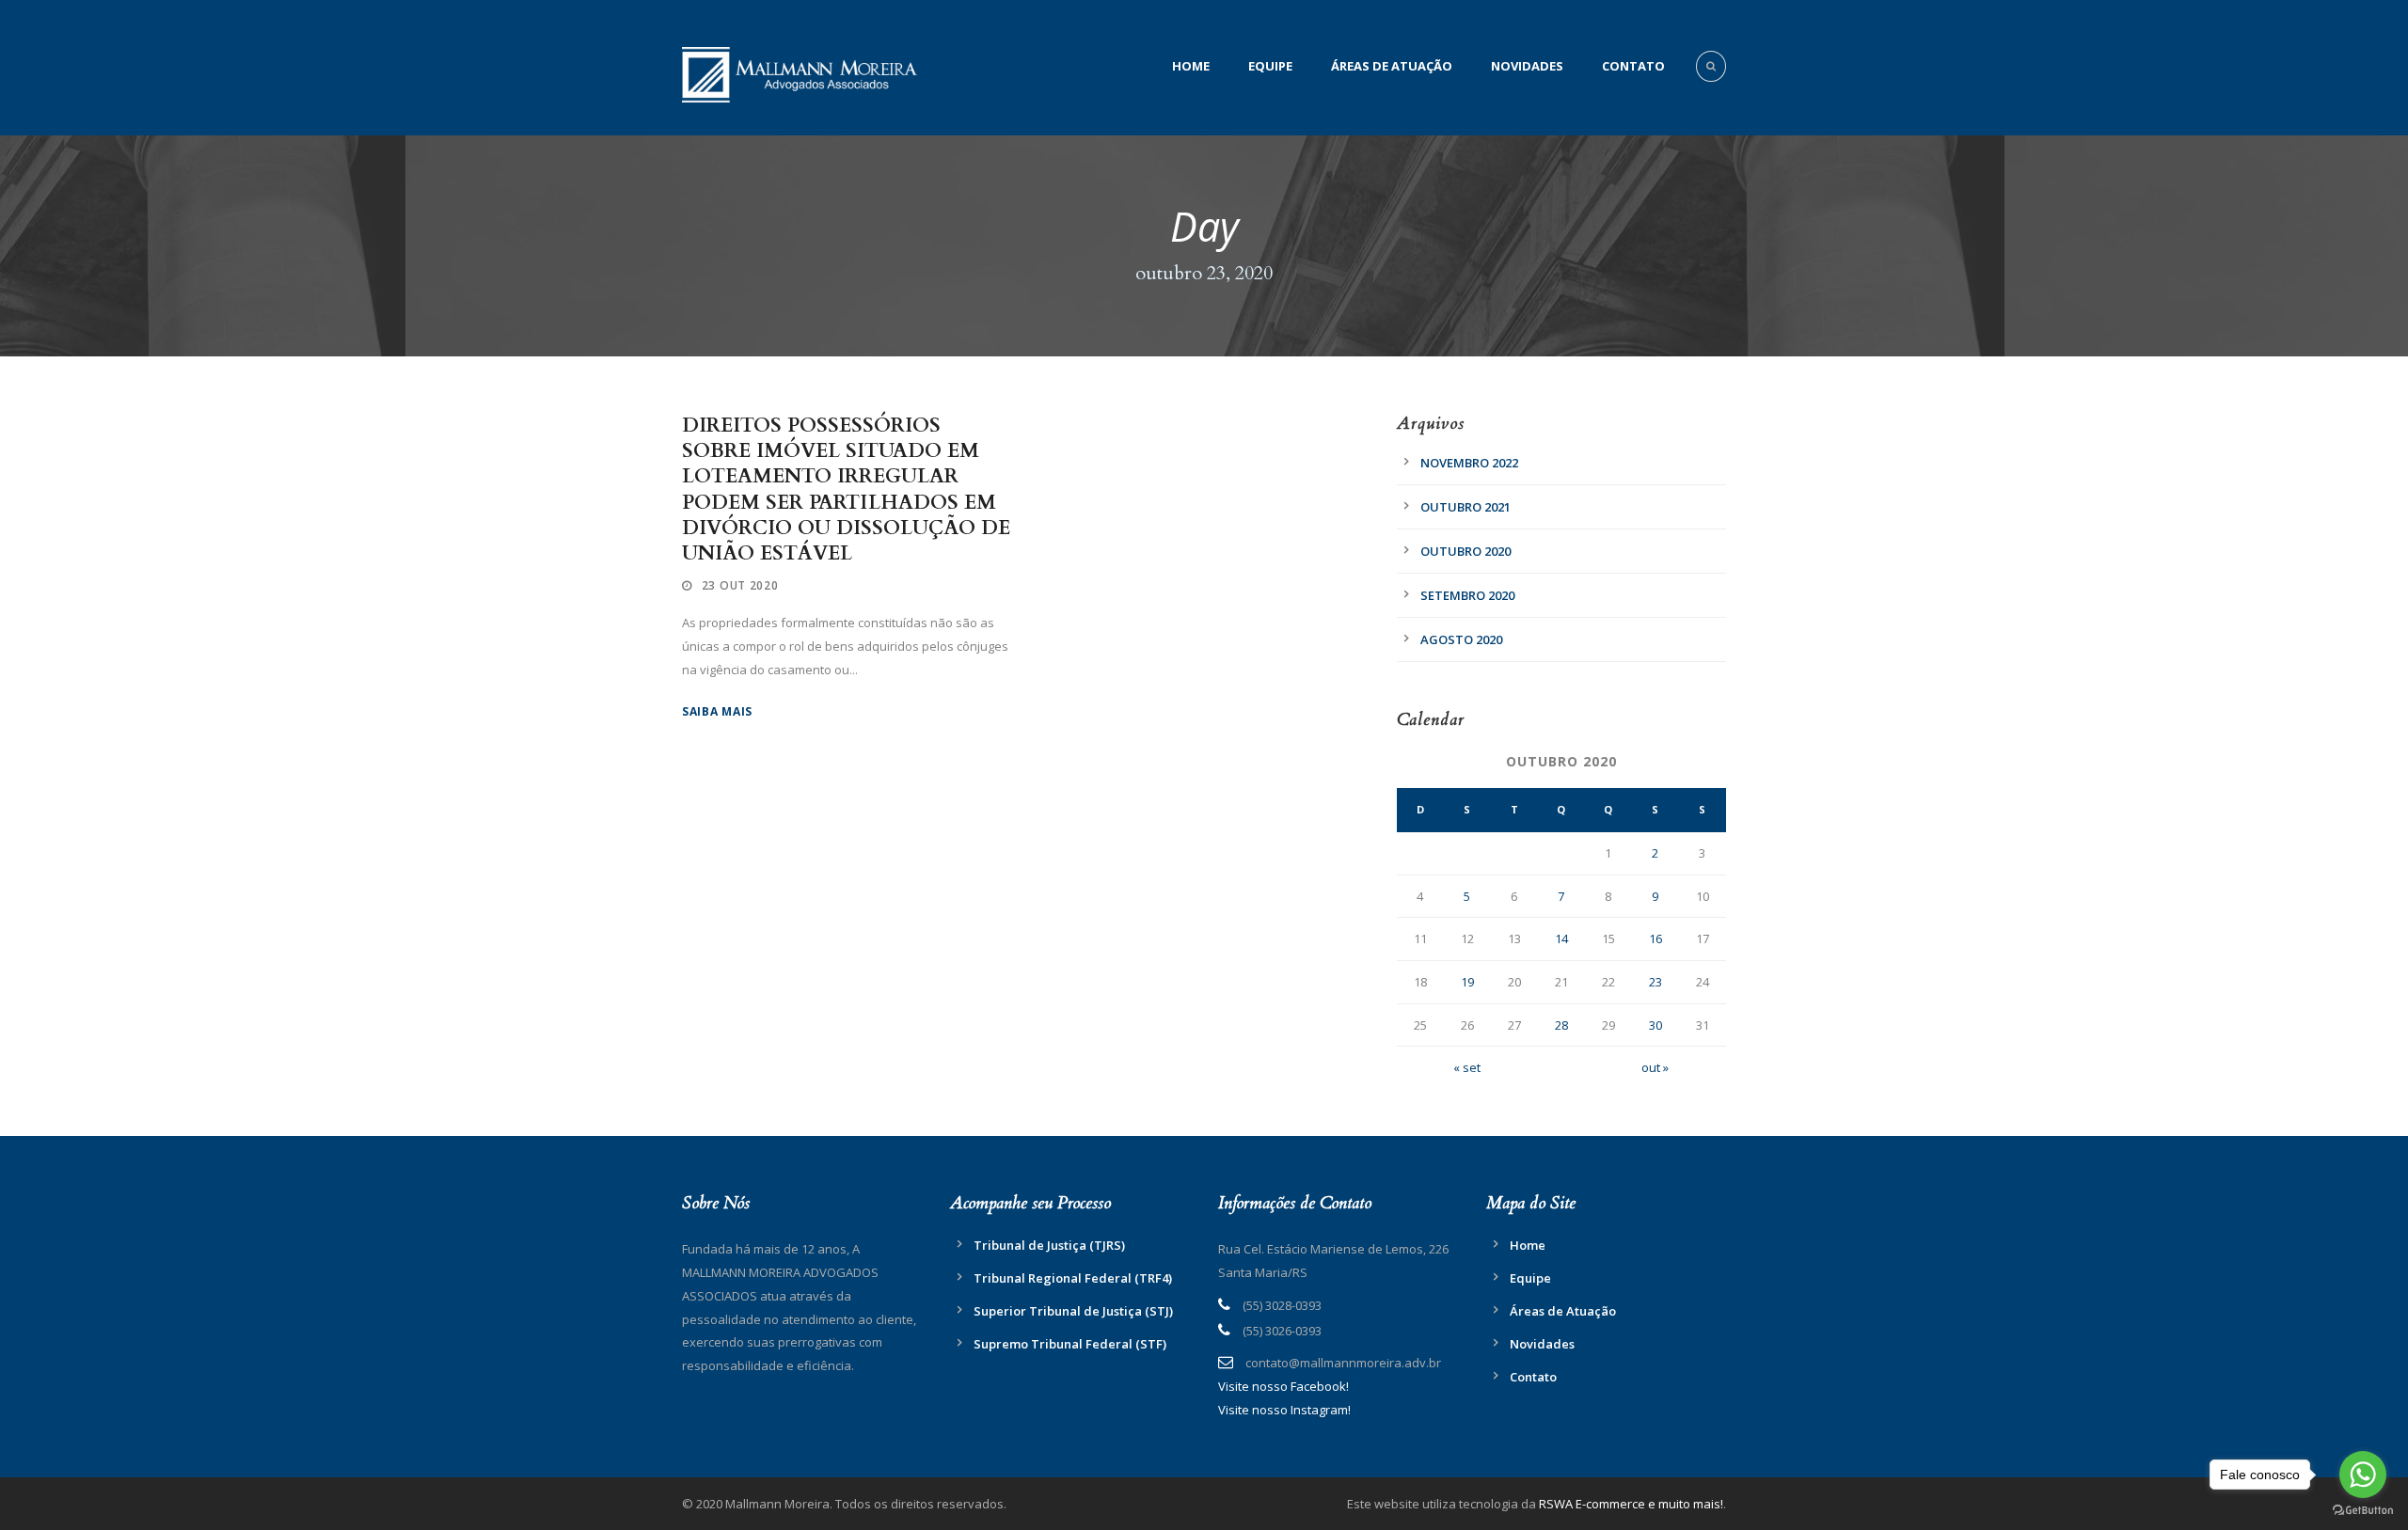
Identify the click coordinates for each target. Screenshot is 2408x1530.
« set (1467, 1067)
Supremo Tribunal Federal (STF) (1070, 1344)
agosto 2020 (1461, 639)
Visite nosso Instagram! (1284, 1410)
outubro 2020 (1465, 551)
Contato (1633, 66)
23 (1655, 982)
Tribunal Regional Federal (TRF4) (1073, 1278)
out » (1655, 1067)
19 (1467, 982)
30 (1655, 1025)
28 (1561, 1025)
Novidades (1527, 66)
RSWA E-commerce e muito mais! (1631, 1504)
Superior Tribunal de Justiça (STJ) (1073, 1311)
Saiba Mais (717, 711)
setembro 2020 (1467, 595)
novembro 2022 (1469, 463)
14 (1561, 939)
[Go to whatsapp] (2363, 1475)
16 (1655, 939)
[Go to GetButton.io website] (2363, 1511)
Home (1191, 66)
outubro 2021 (1465, 507)
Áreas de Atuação (1392, 66)
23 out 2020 (740, 585)
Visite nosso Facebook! (1283, 1386)
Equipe (1270, 66)
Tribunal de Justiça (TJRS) (1049, 1245)
